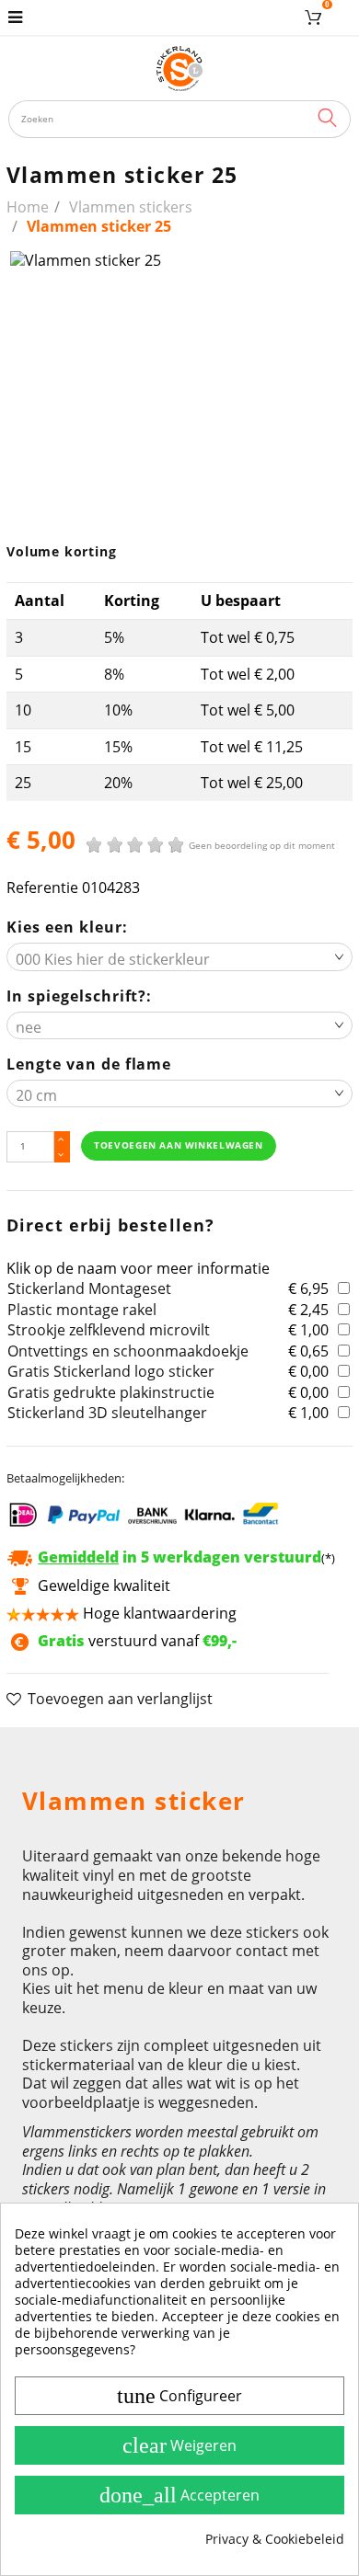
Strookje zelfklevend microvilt (109, 1330)
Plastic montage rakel (82, 1310)
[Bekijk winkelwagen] (316, 17)
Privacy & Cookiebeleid (275, 2539)
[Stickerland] (180, 68)
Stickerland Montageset (89, 1288)
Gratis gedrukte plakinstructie (111, 1392)
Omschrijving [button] (68, 1750)
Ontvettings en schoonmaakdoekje (128, 1351)
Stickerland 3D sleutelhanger (107, 1413)
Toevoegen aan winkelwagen (178, 1145)
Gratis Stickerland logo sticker (111, 1371)
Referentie (42, 888)
